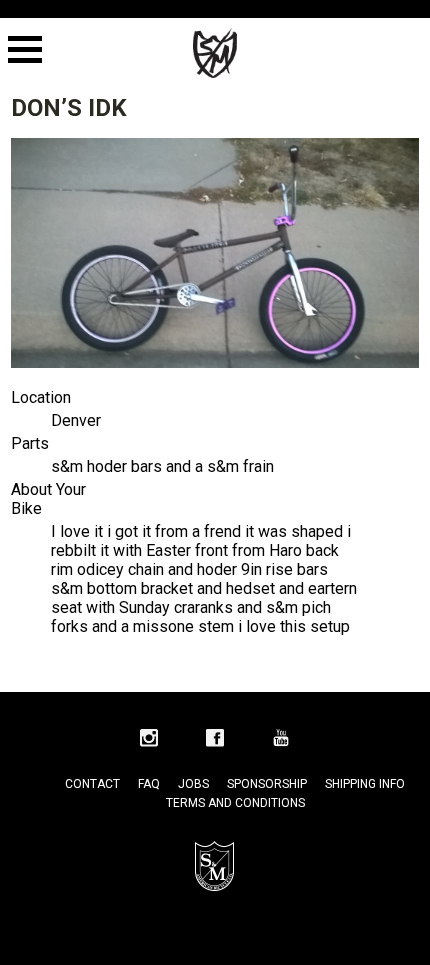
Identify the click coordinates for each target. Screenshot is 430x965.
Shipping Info (365, 784)
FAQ (149, 784)
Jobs (193, 784)
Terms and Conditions (235, 803)
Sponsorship (267, 784)
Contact (92, 784)
